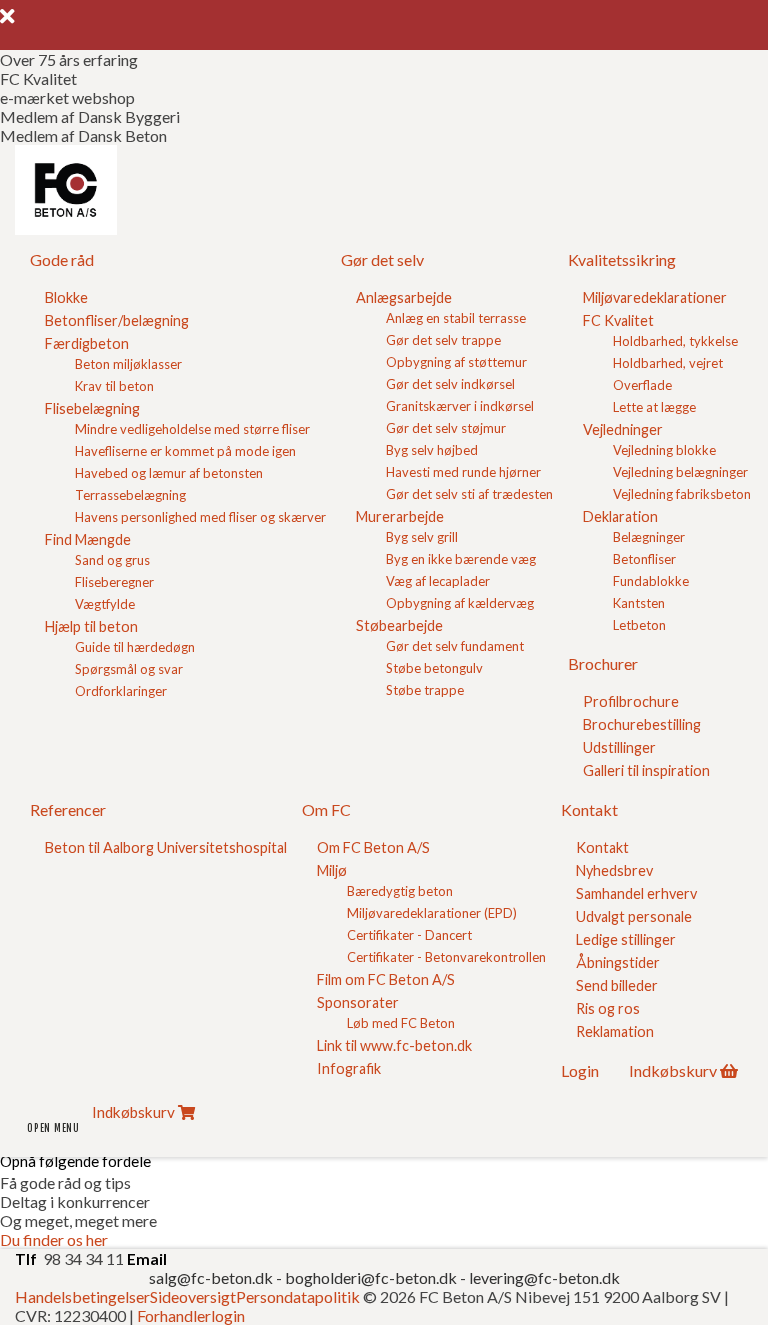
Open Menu (53, 1128)
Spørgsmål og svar (129, 669)
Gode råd (62, 259)
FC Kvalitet (618, 320)
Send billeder (617, 985)
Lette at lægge (654, 407)
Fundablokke (651, 581)
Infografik (349, 1068)
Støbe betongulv (434, 668)
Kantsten (639, 603)
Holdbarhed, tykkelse (675, 341)
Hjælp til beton (91, 626)
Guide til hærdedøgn (135, 647)
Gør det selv (382, 259)
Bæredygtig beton (400, 891)
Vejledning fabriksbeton (682, 494)
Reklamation (615, 1031)
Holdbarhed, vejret (668, 363)
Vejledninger (623, 429)
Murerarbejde (400, 516)
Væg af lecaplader (438, 581)
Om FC (326, 809)
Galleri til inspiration (646, 770)
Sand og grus (112, 560)
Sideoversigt (193, 1296)
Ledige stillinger (626, 939)
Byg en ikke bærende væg (461, 559)
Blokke (66, 297)
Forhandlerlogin (191, 1315)
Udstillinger (619, 747)
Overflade (642, 385)
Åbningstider (618, 962)
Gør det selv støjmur (446, 428)
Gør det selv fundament (455, 646)
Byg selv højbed (432, 450)
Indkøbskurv (673, 1070)
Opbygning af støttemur (456, 362)
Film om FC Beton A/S (386, 979)
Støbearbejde (399, 625)
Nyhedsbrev (614, 870)
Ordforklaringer (121, 691)
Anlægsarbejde (404, 297)
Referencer (68, 809)
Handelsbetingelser (82, 1296)
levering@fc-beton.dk (544, 1277)
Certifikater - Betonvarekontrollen (446, 957)
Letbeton (639, 625)
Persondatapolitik (298, 1296)
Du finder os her (54, 1239)
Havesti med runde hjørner (463, 472)
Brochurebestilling (642, 724)
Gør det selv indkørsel (450, 384)
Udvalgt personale (634, 916)
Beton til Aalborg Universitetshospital (166, 847)
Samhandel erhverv (636, 893)
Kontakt (589, 809)
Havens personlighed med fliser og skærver (200, 517)
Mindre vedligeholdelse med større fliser (192, 429)
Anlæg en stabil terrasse (456, 318)
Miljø (332, 870)
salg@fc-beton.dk (212, 1277)
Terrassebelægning (130, 495)
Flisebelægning (92, 408)
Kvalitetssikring (622, 259)
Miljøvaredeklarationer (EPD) (432, 913)
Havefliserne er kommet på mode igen (185, 451)
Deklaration (620, 516)
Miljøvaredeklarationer (655, 297)
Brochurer (603, 663)
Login (580, 1070)
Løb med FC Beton (401, 1023)
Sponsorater (358, 1002)
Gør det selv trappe (443, 340)
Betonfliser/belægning (117, 320)
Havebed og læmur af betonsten (169, 473)
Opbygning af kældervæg (460, 603)
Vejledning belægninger (680, 472)
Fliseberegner (114, 582)
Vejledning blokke (664, 450)
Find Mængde (88, 539)
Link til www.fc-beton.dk (394, 1045)
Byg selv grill (422, 537)
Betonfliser (644, 559)
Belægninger (649, 537)
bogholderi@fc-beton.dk (371, 1277)
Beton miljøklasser (128, 364)
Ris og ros (608, 1008)
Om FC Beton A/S (373, 847)
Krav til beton (114, 386)
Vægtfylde (105, 604)
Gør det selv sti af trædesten (469, 494)
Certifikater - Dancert (409, 935)
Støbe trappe (425, 690)
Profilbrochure (631, 701)
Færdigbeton (87, 343)
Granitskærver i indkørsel (460, 406)
